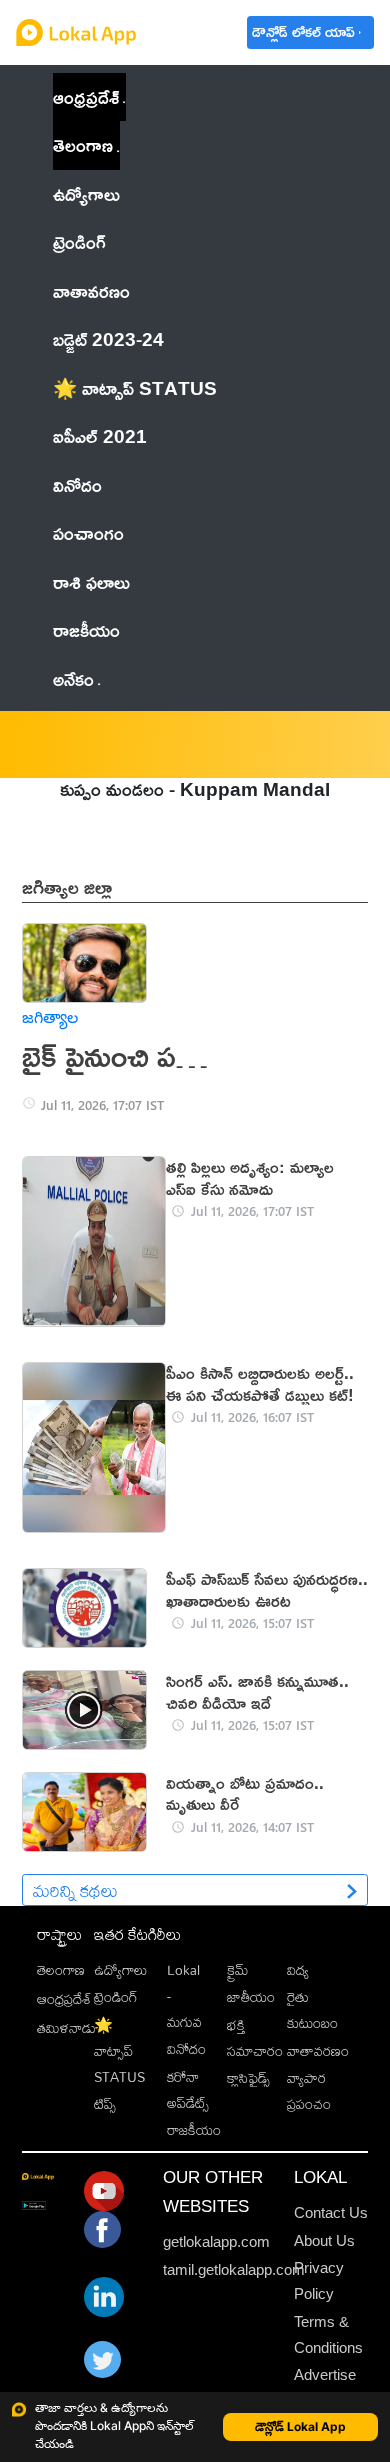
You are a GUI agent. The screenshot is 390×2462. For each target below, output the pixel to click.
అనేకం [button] (73, 678)
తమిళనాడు (66, 2028)
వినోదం (186, 2049)
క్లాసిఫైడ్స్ (248, 2078)
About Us (324, 2240)
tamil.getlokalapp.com (234, 2269)
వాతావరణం (318, 2051)
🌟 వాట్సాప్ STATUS (119, 2051)
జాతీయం (251, 1997)
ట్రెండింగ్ (116, 1997)
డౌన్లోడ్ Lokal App (300, 2426)
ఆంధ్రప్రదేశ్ (86, 96)
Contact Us (331, 2212)
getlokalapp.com (216, 2241)
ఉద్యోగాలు (120, 1970)
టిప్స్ (105, 2104)
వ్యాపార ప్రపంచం (309, 2091)
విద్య (298, 1970)
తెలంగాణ (83, 144)
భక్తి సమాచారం (255, 2038)
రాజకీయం (194, 2130)
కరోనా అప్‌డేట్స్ (188, 2090)
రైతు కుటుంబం (312, 2010)
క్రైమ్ (237, 1970)
